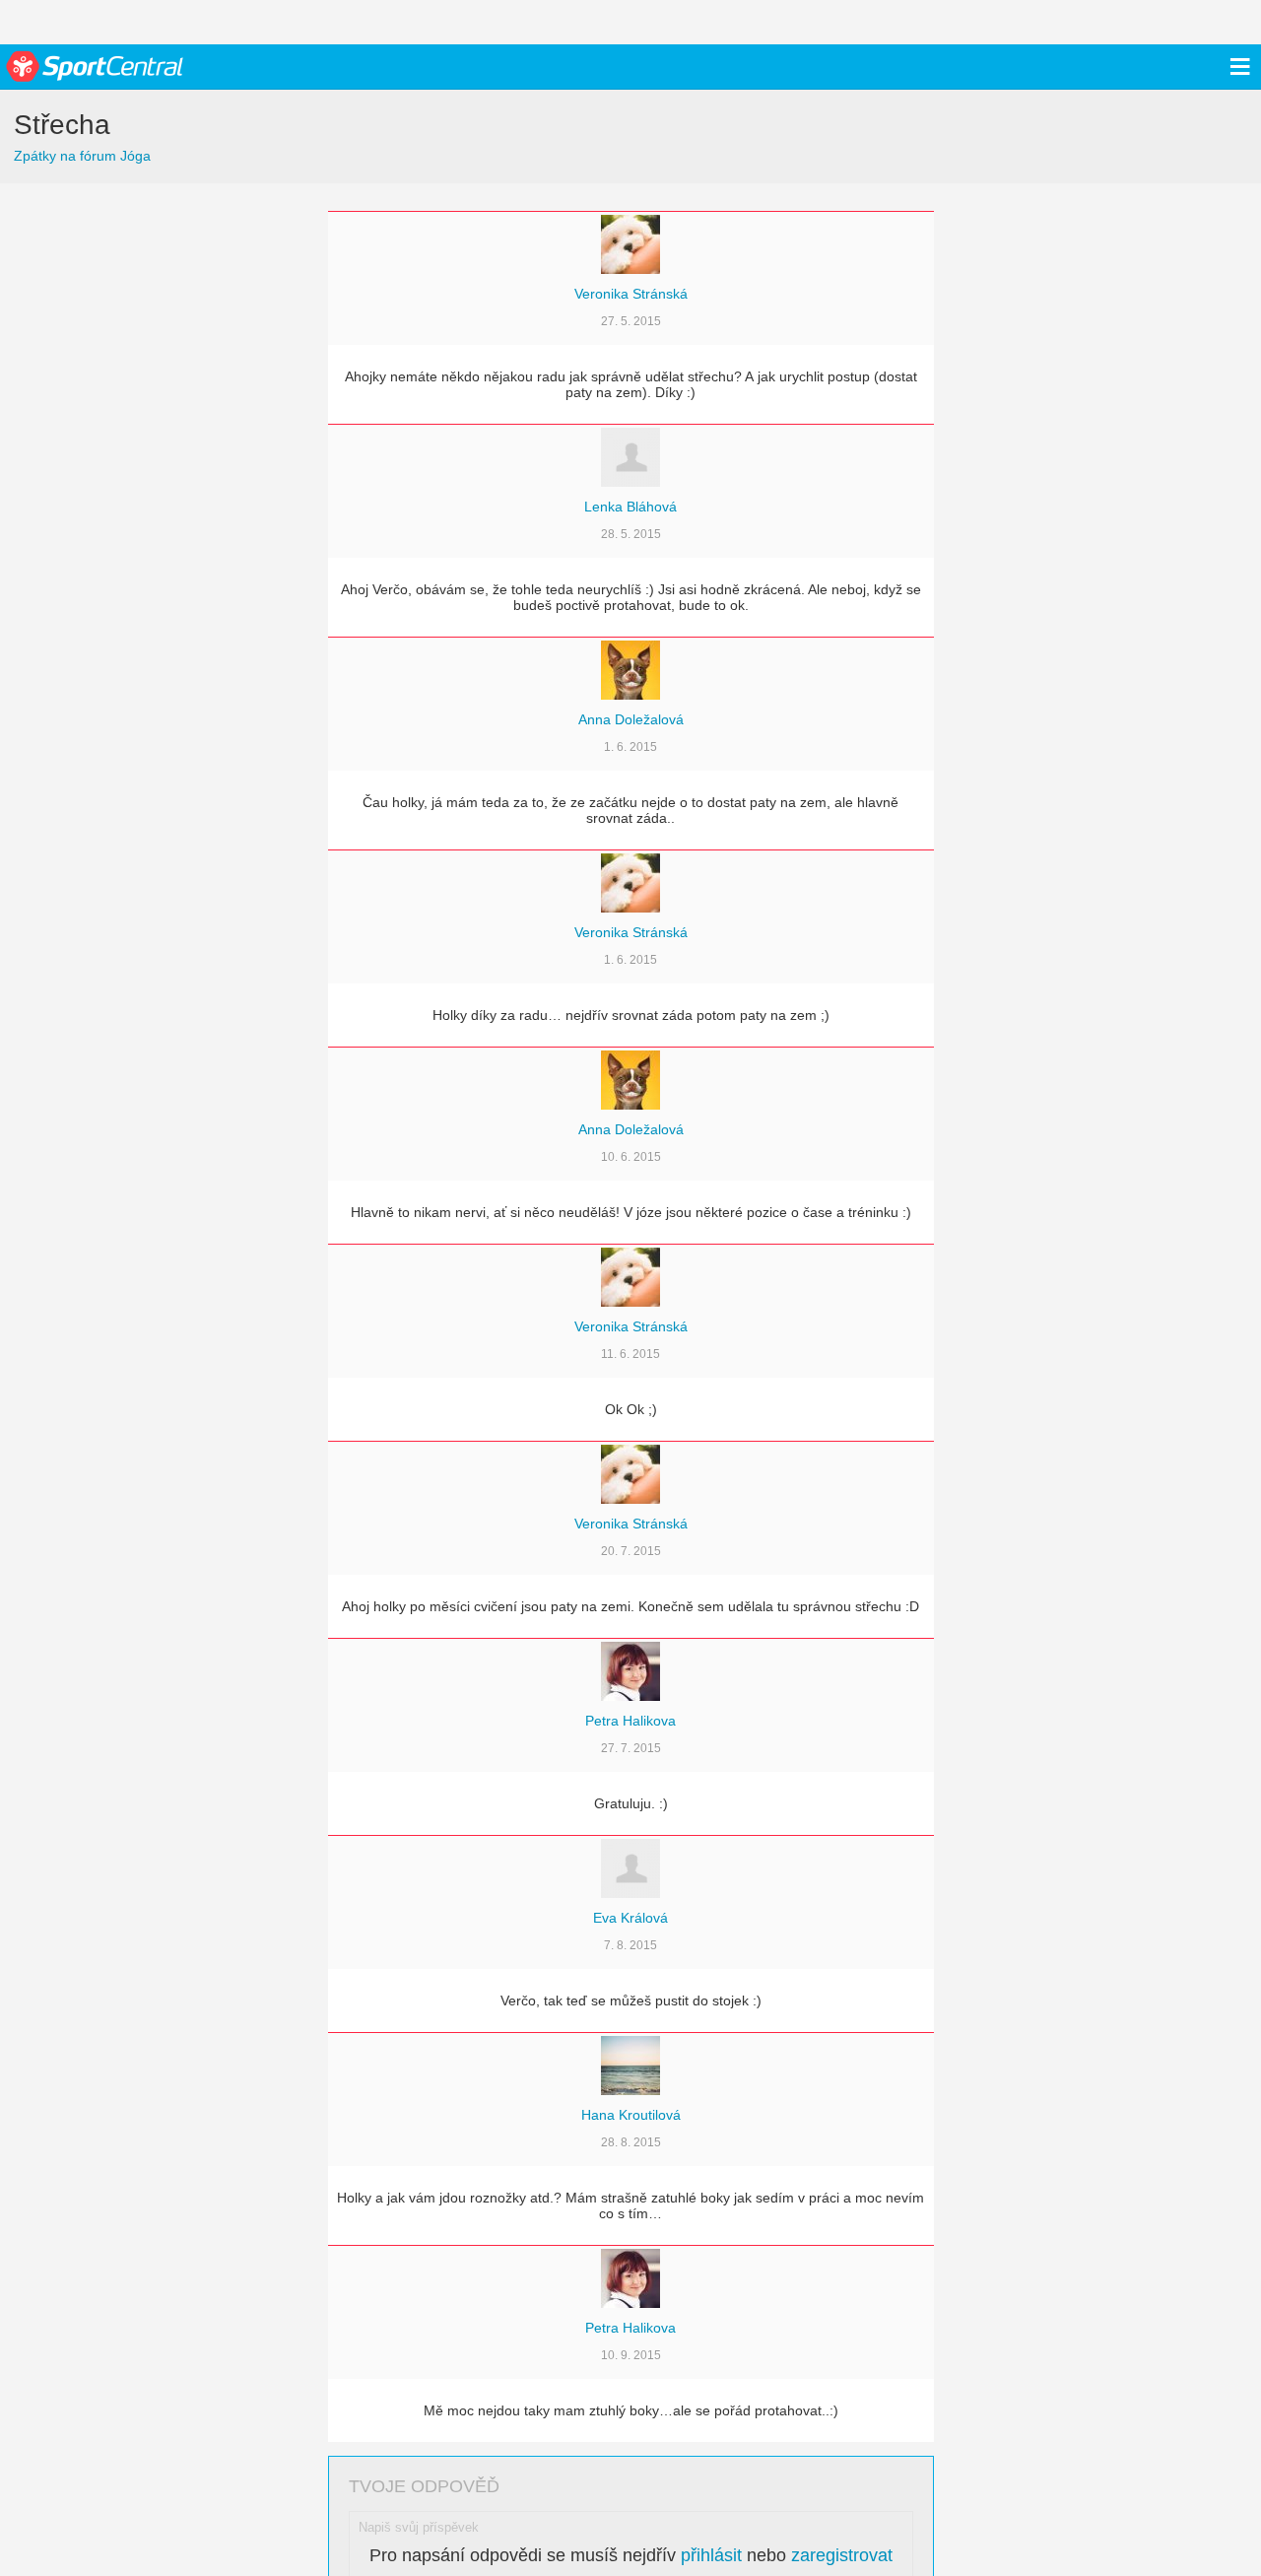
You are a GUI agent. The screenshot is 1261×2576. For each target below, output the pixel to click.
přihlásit (711, 2555)
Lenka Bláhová (630, 507)
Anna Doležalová (631, 719)
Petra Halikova (630, 1721)
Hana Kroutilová (631, 2115)
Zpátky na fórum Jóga (82, 156)
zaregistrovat (842, 2555)
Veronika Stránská (631, 294)
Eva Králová (630, 1918)
